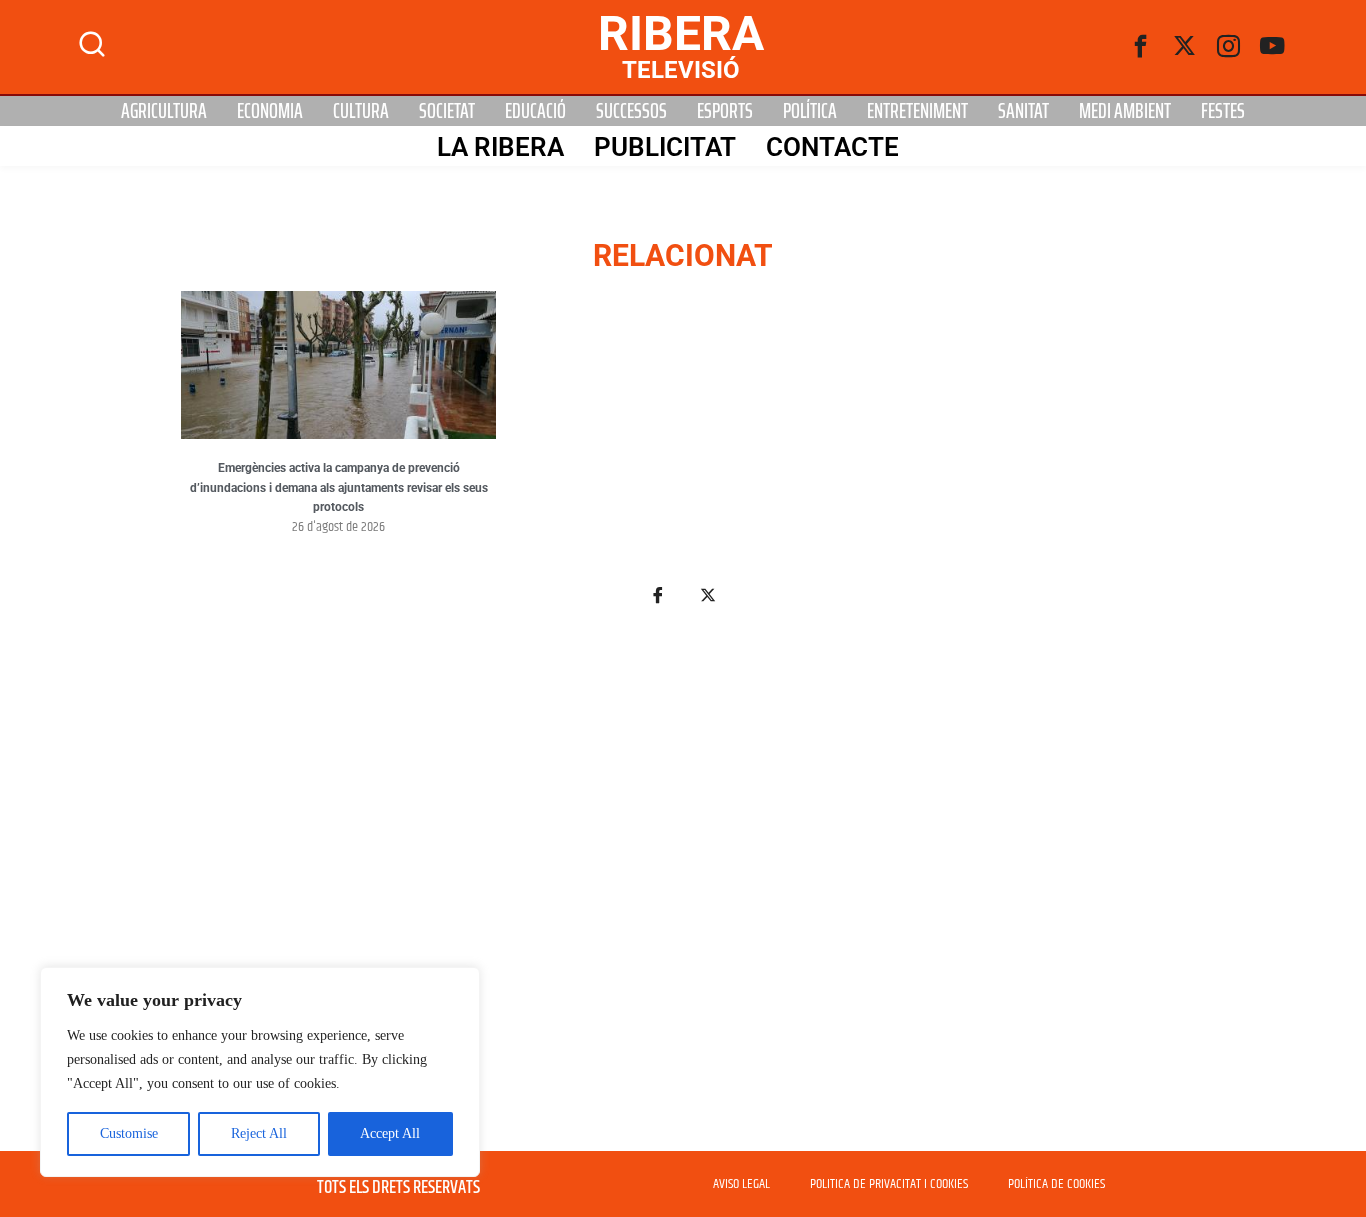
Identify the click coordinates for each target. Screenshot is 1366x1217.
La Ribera (500, 147)
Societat (447, 111)
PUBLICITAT (665, 147)
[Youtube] (1273, 47)
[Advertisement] (683, 890)
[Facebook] (1141, 47)
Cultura (361, 111)
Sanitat (1023, 111)
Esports (725, 111)
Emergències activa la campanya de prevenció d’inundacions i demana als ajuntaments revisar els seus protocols (339, 487)
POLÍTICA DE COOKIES (1056, 1184)
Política (810, 111)
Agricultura (164, 111)
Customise (129, 1133)
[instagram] (1229, 47)
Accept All (390, 1133)
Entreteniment (917, 111)
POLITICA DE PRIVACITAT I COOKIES (889, 1184)
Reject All (259, 1133)
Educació (535, 111)
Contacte (832, 147)
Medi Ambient (1125, 111)
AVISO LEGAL (741, 1184)
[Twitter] (1185, 47)
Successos (631, 111)
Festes (1223, 111)
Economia (270, 111)
